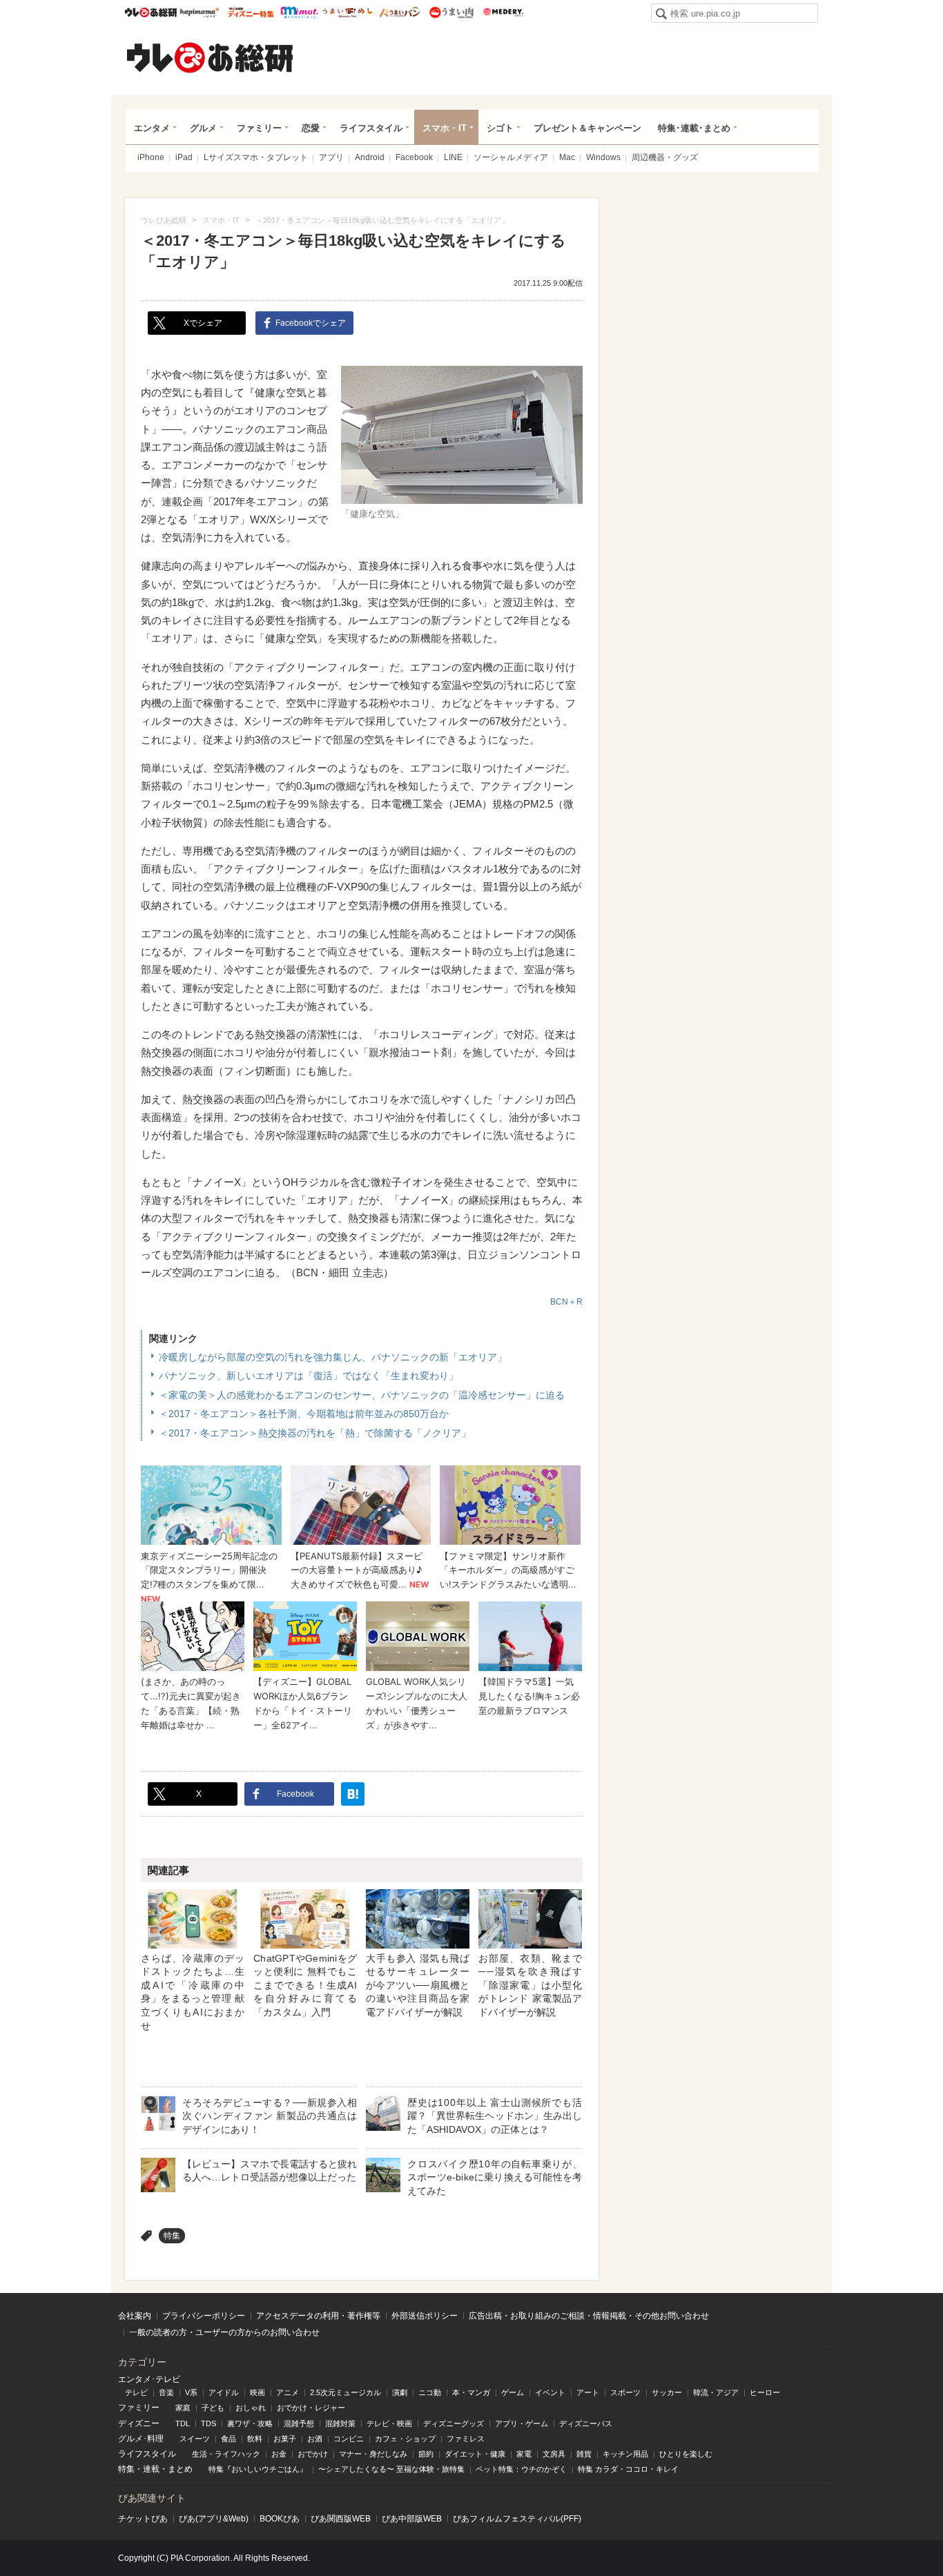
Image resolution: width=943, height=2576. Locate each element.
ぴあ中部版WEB (412, 2519)
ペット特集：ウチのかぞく (521, 2469)
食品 (229, 2439)
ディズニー (139, 2423)
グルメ (203, 128)
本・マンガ (471, 2392)
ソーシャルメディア (511, 157)
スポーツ (625, 2392)
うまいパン (399, 12)
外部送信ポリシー (425, 2316)
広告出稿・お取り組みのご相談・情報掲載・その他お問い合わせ (589, 2316)
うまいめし (348, 12)
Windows (603, 157)
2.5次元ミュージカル (346, 2392)
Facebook (414, 157)
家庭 (183, 2408)
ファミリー (259, 128)
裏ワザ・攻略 (250, 2423)
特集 (172, 2236)
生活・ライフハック (226, 2454)
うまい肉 (451, 12)
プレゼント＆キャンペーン (587, 128)
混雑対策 (340, 2423)
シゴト (500, 128)
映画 (257, 2392)
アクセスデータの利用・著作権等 (318, 2316)
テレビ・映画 (389, 2423)
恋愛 (311, 128)
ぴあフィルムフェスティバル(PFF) (517, 2519)
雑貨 (584, 2454)
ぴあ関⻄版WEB (341, 2519)
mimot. (299, 12)
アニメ (288, 2392)
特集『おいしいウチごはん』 (258, 2469)
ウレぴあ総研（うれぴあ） (210, 57)
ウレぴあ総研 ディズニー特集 (251, 12)
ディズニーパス (586, 2423)
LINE (453, 157)
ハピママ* (199, 12)
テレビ (136, 2392)
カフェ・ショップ (405, 2439)
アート (588, 2392)
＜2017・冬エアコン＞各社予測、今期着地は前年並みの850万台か (304, 1414)
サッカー (667, 2392)
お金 (279, 2454)
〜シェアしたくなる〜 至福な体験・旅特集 (391, 2469)
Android (370, 157)
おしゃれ (251, 2408)
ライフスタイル (371, 128)
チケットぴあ (143, 2519)
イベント (550, 2392)
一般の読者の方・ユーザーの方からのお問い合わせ (224, 2332)
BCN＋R (566, 1302)
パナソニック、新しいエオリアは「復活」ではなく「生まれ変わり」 (309, 1376)
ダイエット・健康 (475, 2454)
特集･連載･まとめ (694, 128)
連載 (151, 2469)
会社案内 (135, 2316)
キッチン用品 (625, 2454)
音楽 (166, 2392)
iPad (184, 157)
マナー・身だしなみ (373, 2454)
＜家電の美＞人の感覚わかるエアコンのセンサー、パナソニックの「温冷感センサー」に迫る (362, 1395)
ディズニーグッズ (454, 2423)
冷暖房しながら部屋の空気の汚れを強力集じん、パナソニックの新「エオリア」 (333, 1357)
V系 (191, 2392)
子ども (213, 2408)
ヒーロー (765, 2392)
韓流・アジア (716, 2392)
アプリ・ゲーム (522, 2423)
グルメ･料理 (141, 2439)
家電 (524, 2454)
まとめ (180, 2469)
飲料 (255, 2439)
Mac (567, 157)
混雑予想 (299, 2423)
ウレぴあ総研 (151, 12)
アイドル (224, 2392)
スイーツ (195, 2439)
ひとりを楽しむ (686, 2454)
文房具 (554, 2454)
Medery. (503, 12)
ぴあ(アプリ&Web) (214, 2519)
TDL (183, 2423)
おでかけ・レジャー (311, 2408)
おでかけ (313, 2454)
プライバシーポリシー (204, 2316)
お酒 (315, 2439)
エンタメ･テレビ (149, 2379)
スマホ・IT (445, 128)
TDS (208, 2423)
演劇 (400, 2392)
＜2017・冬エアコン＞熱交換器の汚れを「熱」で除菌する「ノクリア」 (315, 1433)
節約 (426, 2454)
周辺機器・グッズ (665, 157)
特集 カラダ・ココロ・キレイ (628, 2469)
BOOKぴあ (280, 2519)
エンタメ (152, 128)
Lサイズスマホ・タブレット (256, 157)
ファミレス (466, 2439)
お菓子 (285, 2439)
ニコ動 (430, 2392)
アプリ (331, 157)
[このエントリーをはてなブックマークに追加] (353, 1794)
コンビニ (349, 2439)
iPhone (151, 157)
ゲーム (513, 2392)
